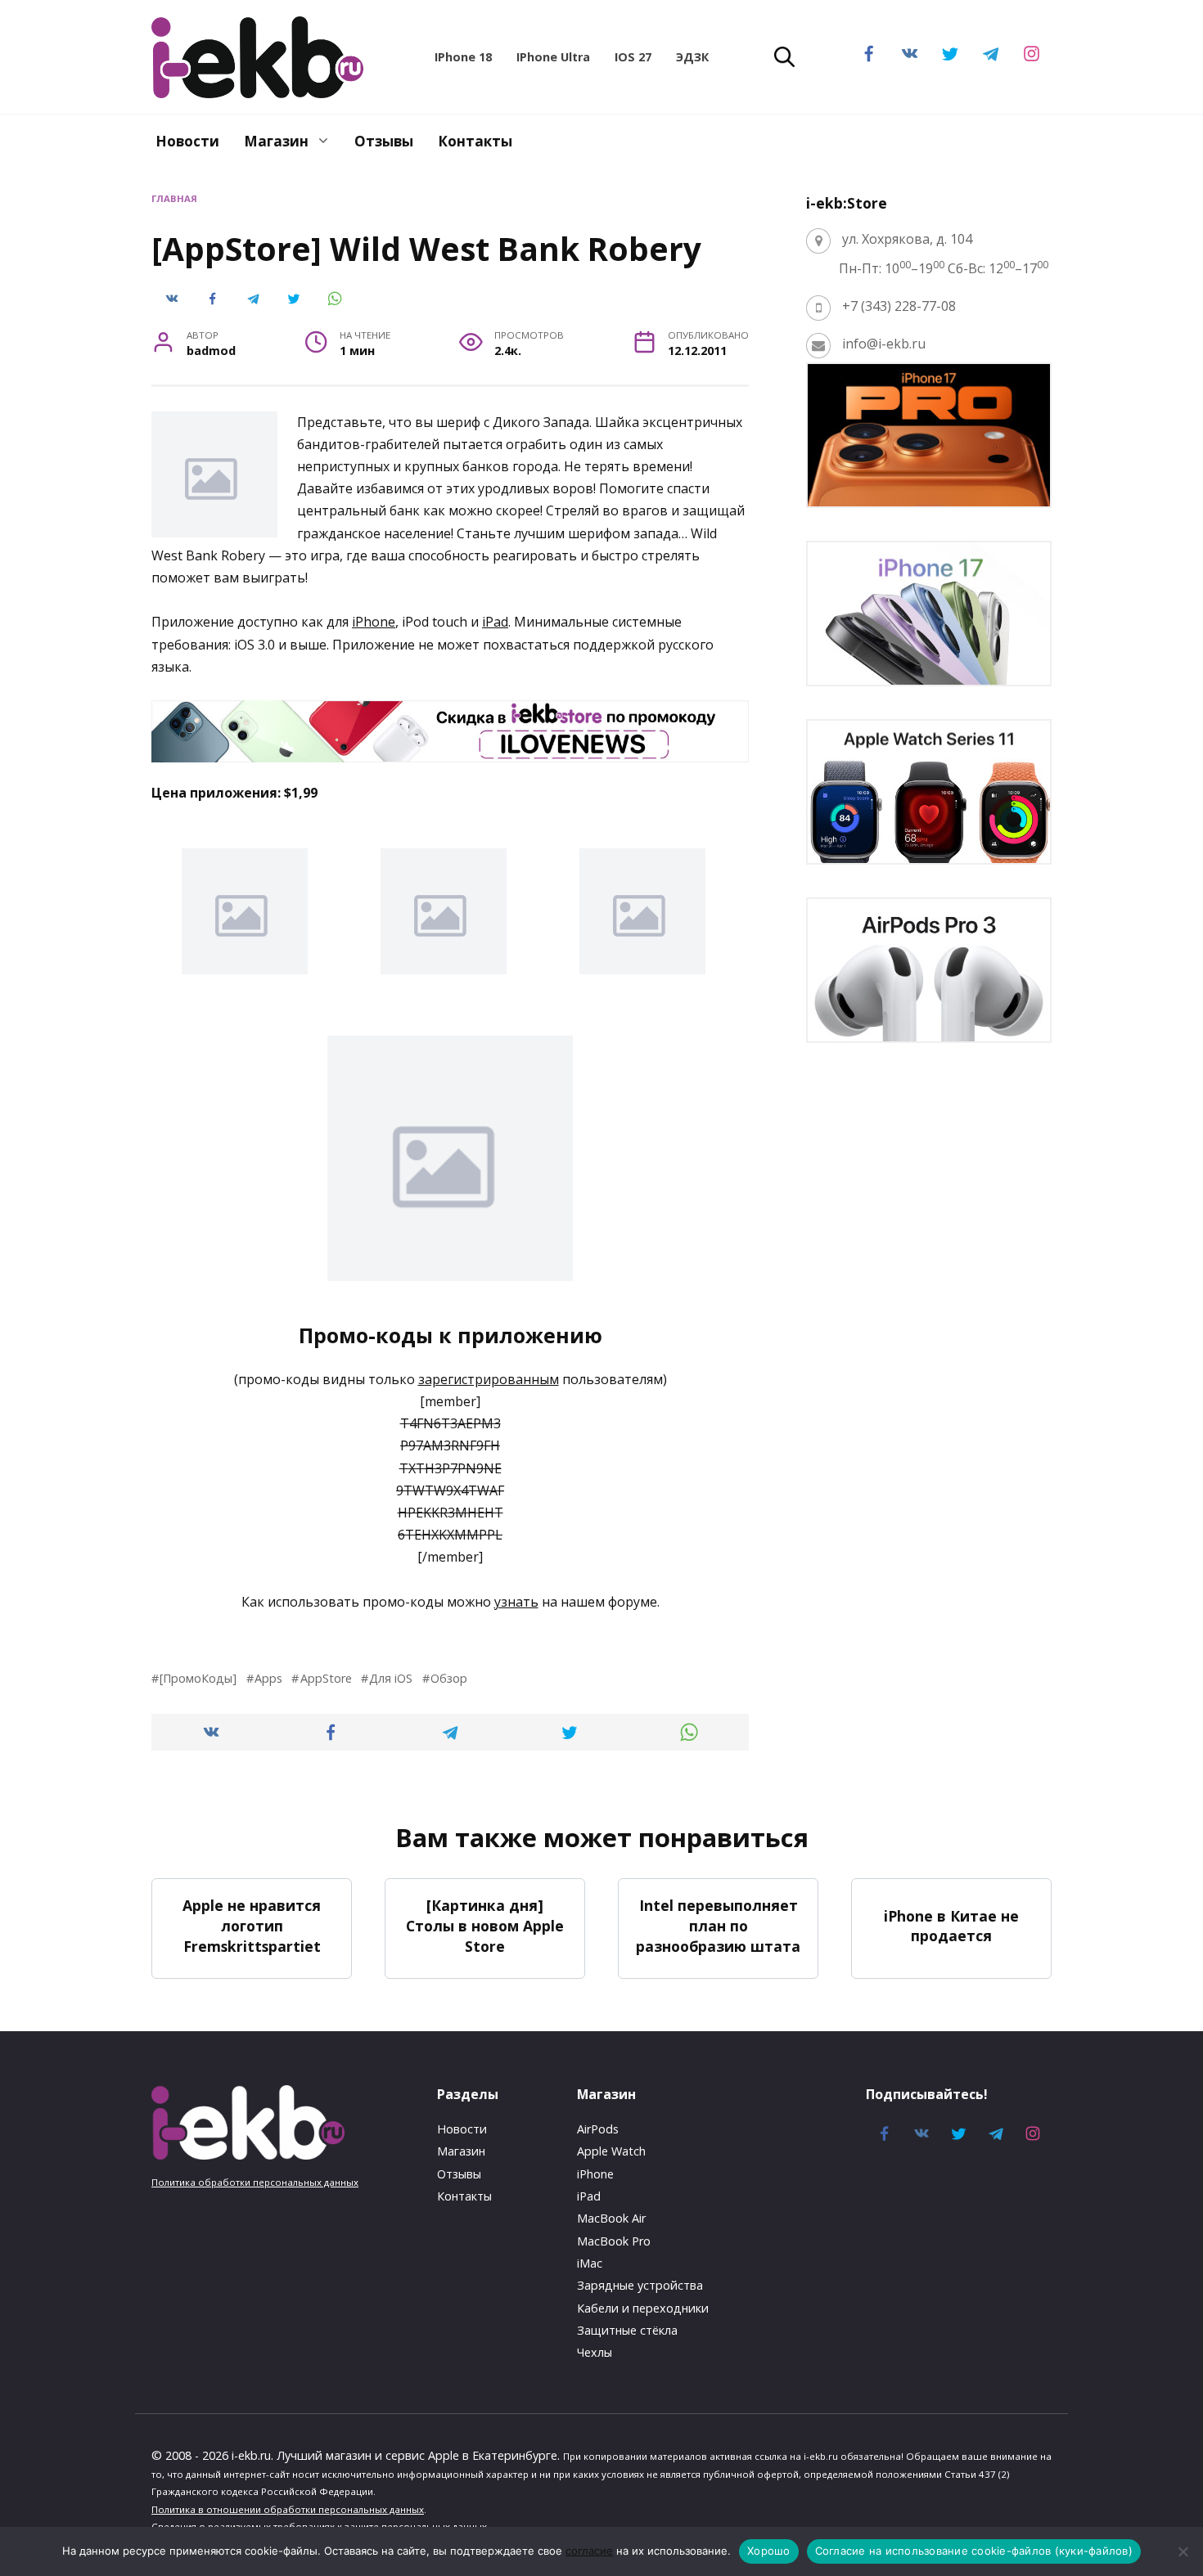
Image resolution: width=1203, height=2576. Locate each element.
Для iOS (391, 1678)
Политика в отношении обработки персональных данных (288, 2509)
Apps (268, 1678)
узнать (516, 1602)
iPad (495, 622)
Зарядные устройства (640, 2285)
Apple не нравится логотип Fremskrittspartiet (252, 1925)
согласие (589, 2551)
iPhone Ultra (553, 57)
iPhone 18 (463, 57)
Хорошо (769, 2551)
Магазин (276, 141)
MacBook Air (611, 2218)
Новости (187, 141)
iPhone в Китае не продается (951, 1926)
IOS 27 (633, 57)
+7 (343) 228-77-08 (899, 306)
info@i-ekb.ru (884, 344)
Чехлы (595, 2352)
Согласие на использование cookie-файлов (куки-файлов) (974, 2551)
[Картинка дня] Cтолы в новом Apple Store (485, 1925)
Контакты (475, 141)
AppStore (326, 1678)
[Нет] (1183, 2551)
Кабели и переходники (643, 2308)
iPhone (374, 622)
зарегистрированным (489, 1379)
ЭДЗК (692, 57)
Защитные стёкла (627, 2330)
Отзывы (384, 141)
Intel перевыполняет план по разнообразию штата (718, 1925)
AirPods (598, 2129)
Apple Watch (611, 2151)
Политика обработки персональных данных (255, 2182)
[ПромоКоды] (198, 1678)
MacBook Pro (614, 2241)
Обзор (449, 1678)
